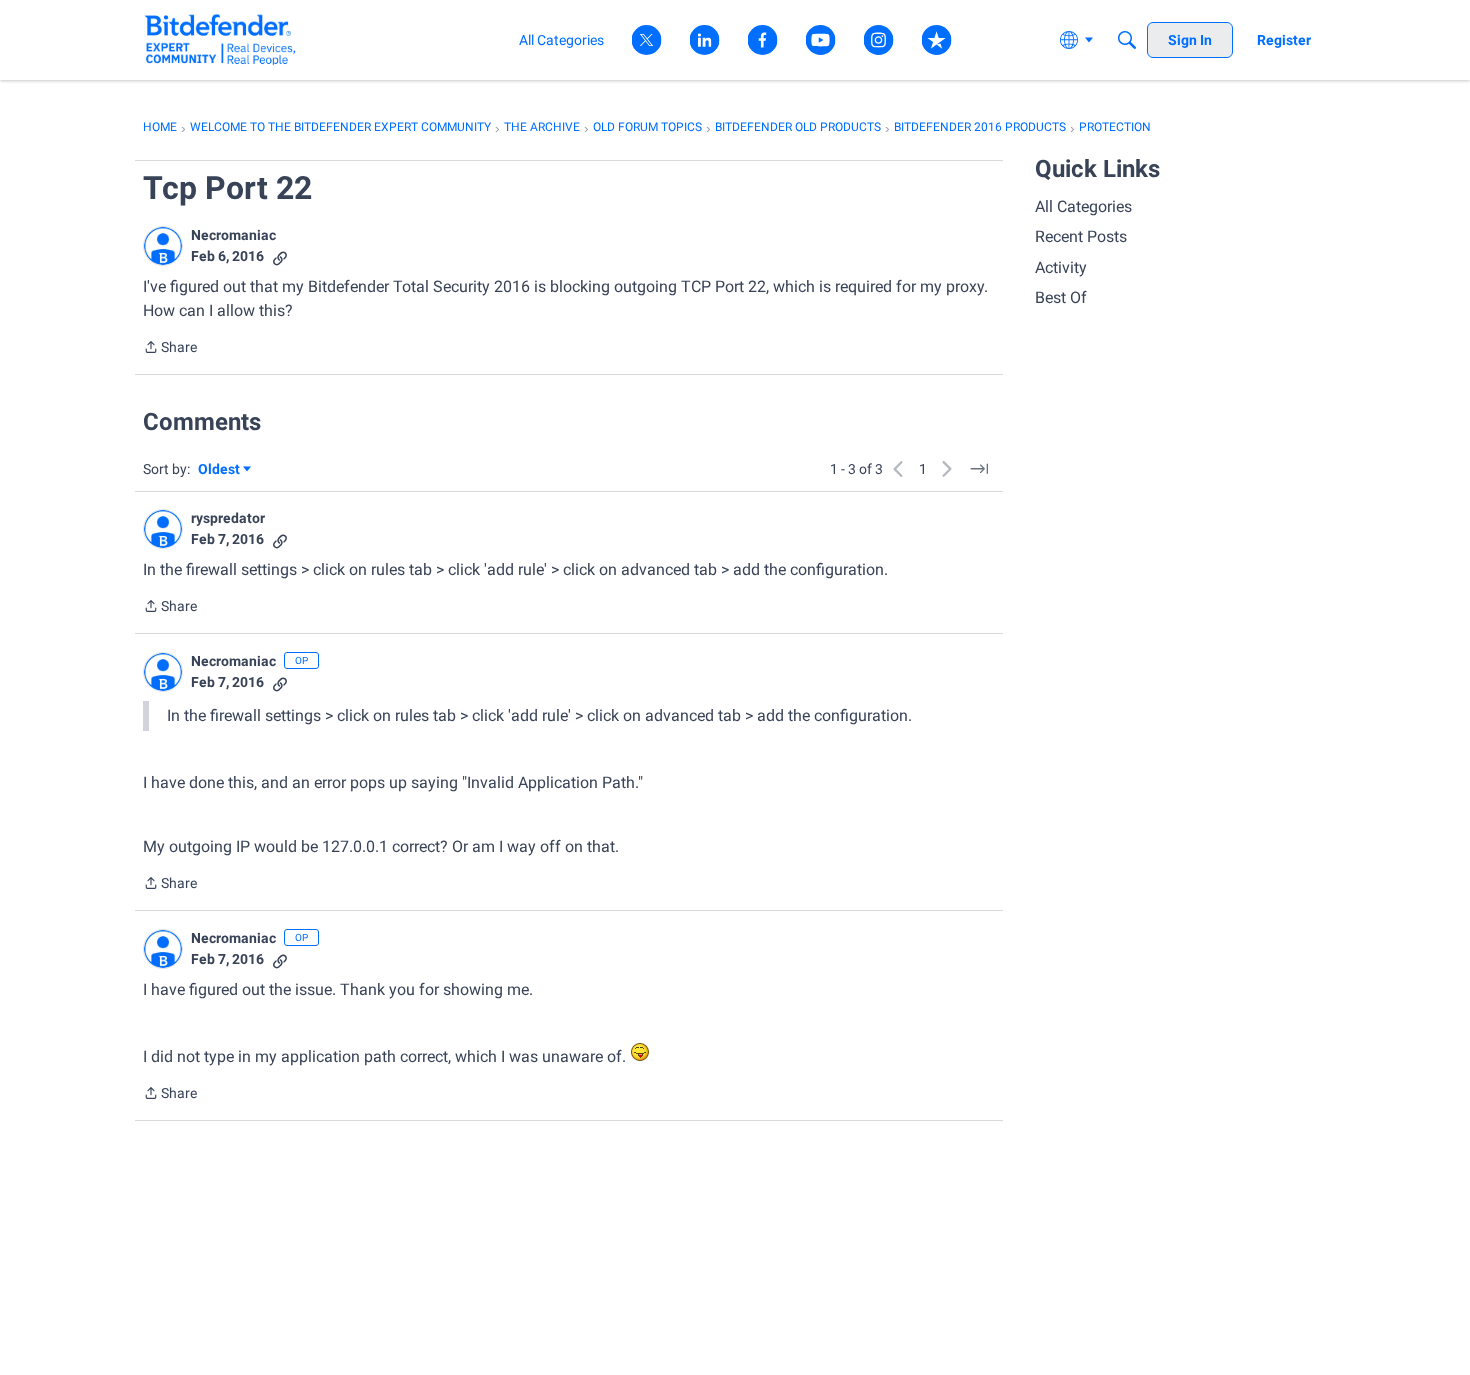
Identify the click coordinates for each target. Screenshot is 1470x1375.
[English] (220, 39)
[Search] (1127, 40)
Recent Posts (1081, 236)
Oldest (220, 470)
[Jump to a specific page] (979, 469)
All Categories (1083, 206)
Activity (1061, 267)
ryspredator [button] (228, 518)
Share (170, 349)
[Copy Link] (280, 256)
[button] (163, 246)
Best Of (1061, 297)
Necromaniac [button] (233, 235)
